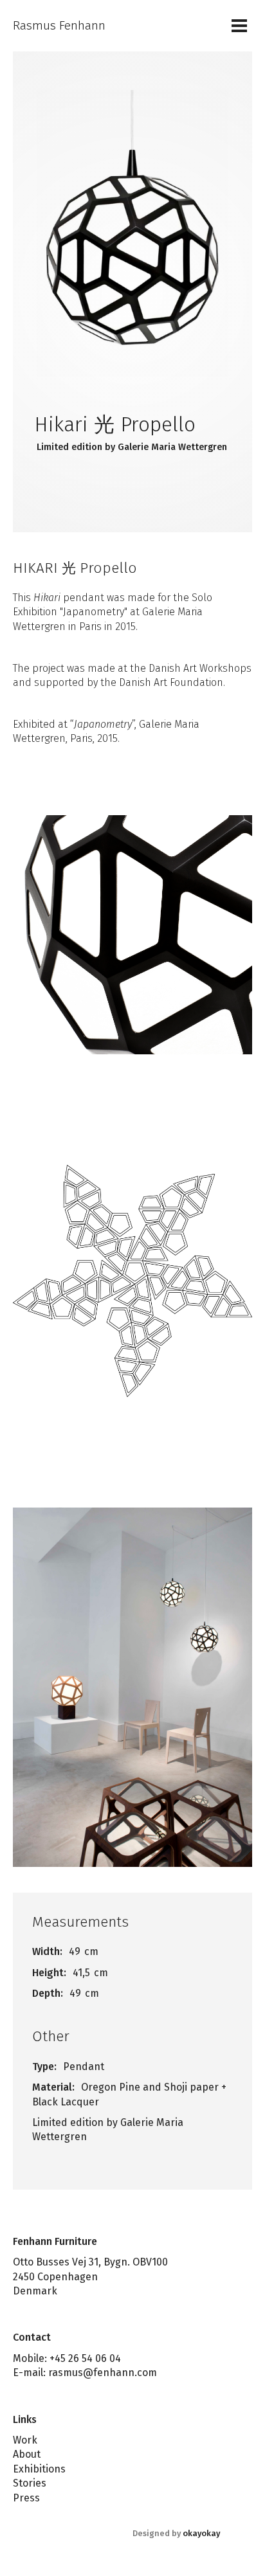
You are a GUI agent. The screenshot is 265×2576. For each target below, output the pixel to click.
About (27, 2454)
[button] (239, 26)
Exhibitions (39, 2469)
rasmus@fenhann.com (103, 2373)
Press (26, 2498)
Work (25, 2440)
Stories (30, 2483)
